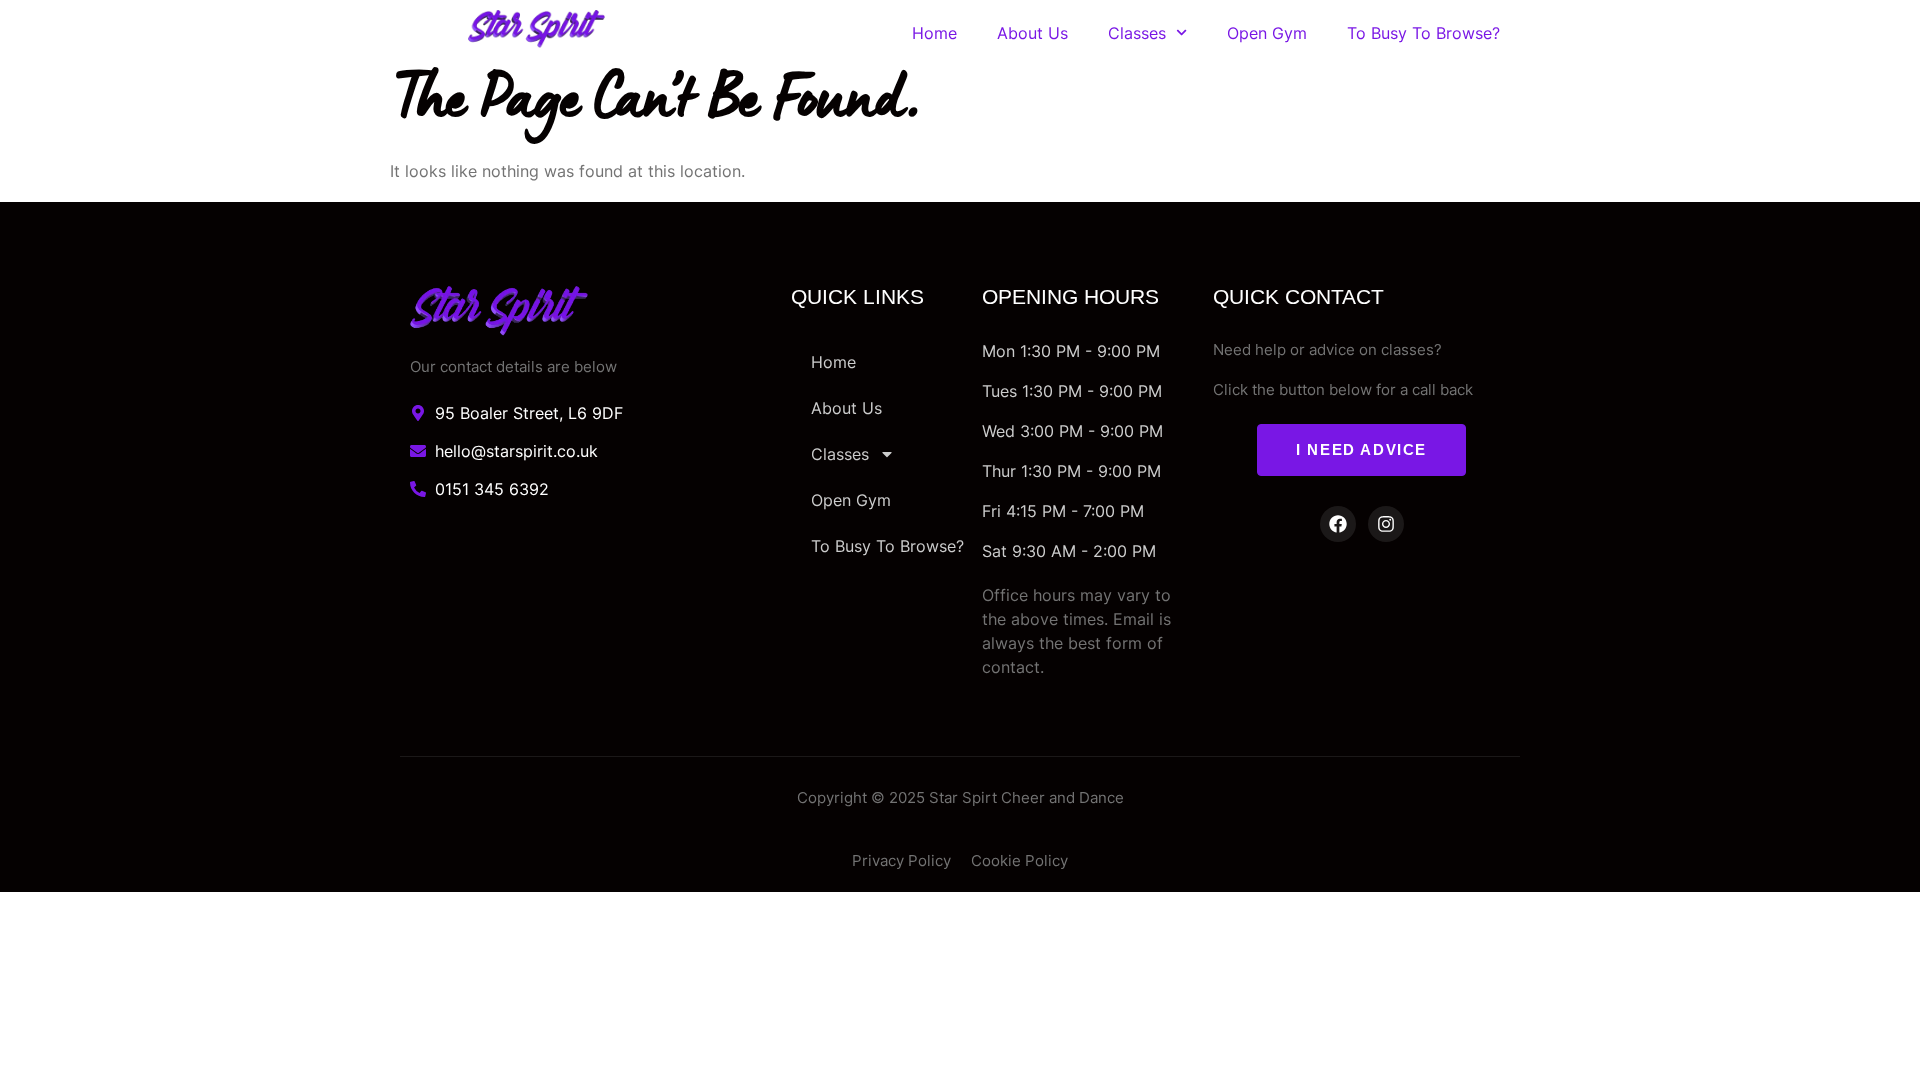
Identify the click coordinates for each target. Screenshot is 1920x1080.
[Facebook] (1338, 524)
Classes (1137, 33)
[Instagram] (1386, 524)
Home (934, 33)
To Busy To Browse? (1423, 33)
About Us (1032, 33)
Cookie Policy (1019, 860)
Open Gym (1267, 33)
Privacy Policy (901, 860)
